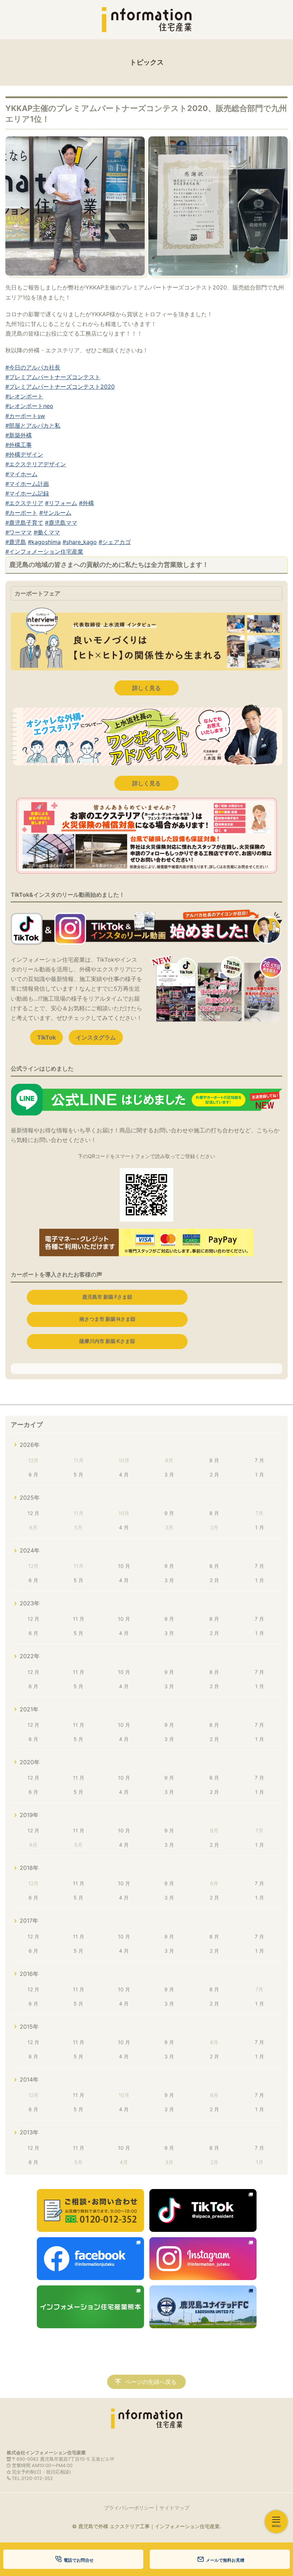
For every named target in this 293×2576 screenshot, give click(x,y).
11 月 (79, 1619)
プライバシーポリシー (129, 2508)
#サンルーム (55, 513)
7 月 (259, 1460)
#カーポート (21, 513)
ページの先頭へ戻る (151, 2382)
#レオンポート (24, 396)
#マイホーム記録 (27, 493)
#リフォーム (61, 503)
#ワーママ (19, 532)
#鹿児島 (16, 542)
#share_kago (80, 542)
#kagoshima (44, 542)
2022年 (30, 1656)
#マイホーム (21, 474)
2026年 (30, 1445)
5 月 (78, 1475)
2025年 (30, 1498)
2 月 (214, 1475)
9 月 (169, 1513)
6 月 (33, 1475)
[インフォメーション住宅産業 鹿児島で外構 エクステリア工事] (146, 20)
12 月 (33, 1513)
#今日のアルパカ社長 (33, 367)
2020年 (30, 1762)
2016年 (29, 1974)
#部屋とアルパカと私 (33, 426)
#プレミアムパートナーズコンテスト (53, 377)
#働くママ (47, 532)
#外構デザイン (24, 454)
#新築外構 (19, 435)
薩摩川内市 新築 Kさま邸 (107, 1341)
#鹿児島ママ (61, 523)
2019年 (29, 1815)
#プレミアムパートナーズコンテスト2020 (60, 387)
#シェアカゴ (115, 542)
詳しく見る (146, 688)
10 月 (124, 1566)
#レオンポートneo (29, 406)
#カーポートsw (25, 416)
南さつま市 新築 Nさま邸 (107, 1319)
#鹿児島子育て (24, 523)
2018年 (29, 1868)
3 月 (169, 1475)
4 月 (124, 1475)
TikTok (46, 1037)
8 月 (214, 1460)
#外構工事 (19, 445)
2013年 (29, 2132)
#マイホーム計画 (27, 484)
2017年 (29, 1921)
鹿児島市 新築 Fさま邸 (107, 1297)
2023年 (30, 1603)
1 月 (260, 1475)
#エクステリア (24, 503)
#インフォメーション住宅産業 (44, 552)
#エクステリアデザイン (36, 464)
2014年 (29, 2079)
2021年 (29, 1709)
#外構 (86, 503)
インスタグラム (96, 1037)
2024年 (30, 1550)
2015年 (29, 2027)
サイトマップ (174, 2508)
